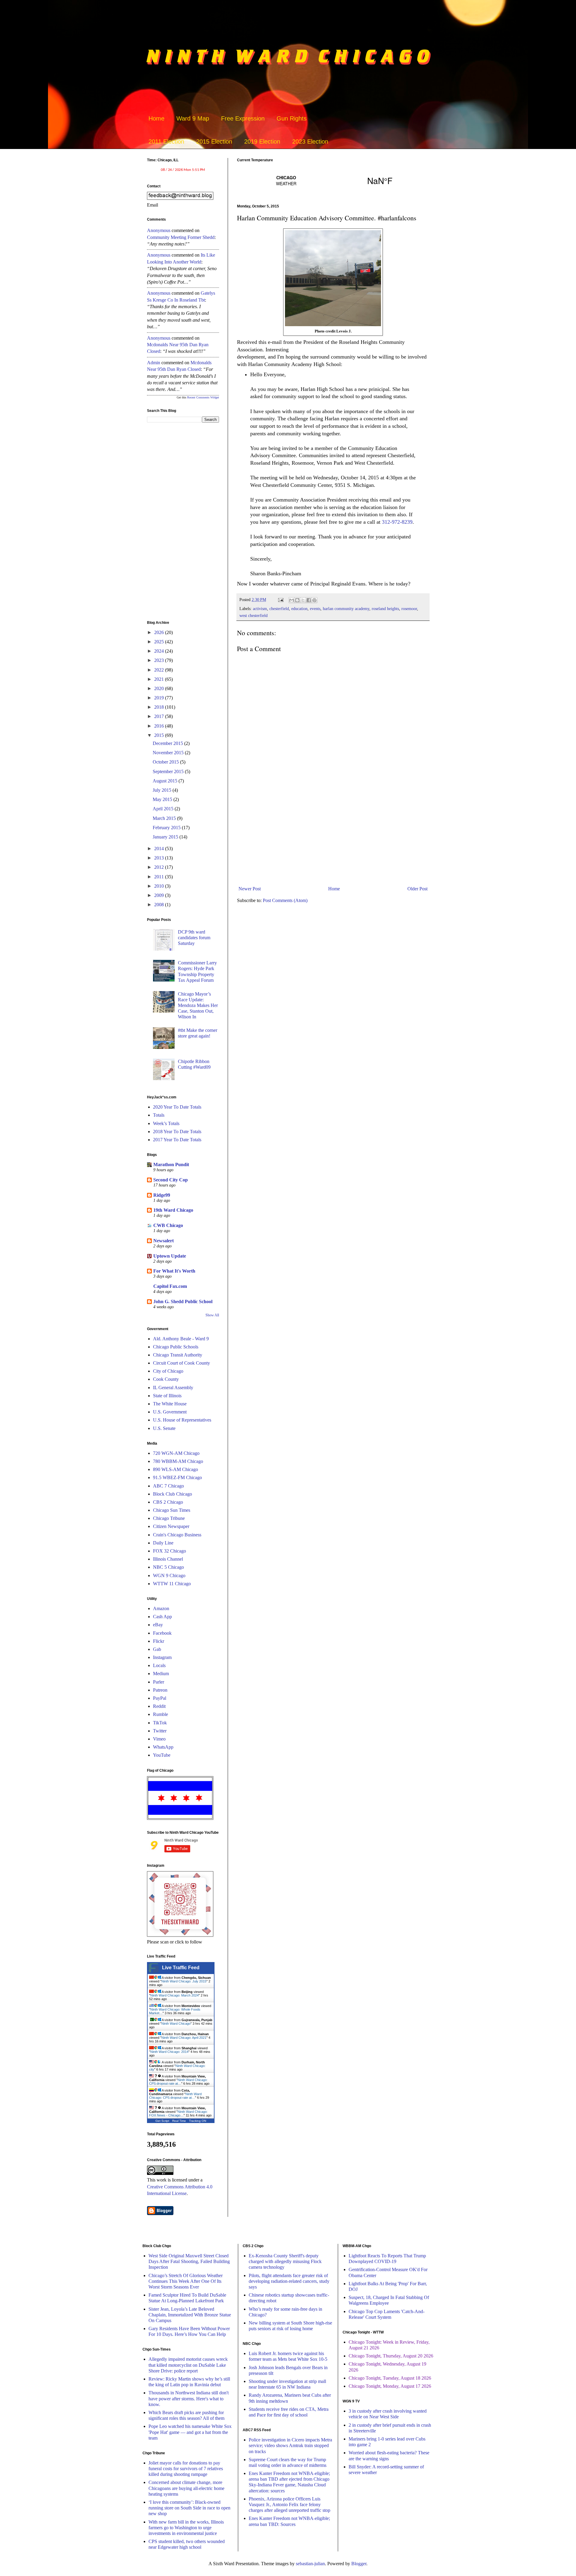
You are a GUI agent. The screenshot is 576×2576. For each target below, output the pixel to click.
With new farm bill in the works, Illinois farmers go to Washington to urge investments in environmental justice (186, 2528)
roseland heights (385, 609)
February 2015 (167, 828)
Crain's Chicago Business (177, 1535)
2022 (160, 670)
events (315, 609)
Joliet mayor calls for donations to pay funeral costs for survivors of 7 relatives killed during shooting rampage (186, 2469)
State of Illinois (167, 1396)
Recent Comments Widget (203, 397)
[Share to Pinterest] (314, 600)
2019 (160, 698)
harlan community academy (346, 609)
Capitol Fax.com (170, 1286)
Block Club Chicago (172, 1494)
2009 (160, 895)
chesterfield (279, 609)
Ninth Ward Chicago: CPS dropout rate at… (178, 2082)
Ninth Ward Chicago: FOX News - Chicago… (178, 2113)
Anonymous (159, 230)
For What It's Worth (174, 1271)
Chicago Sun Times (172, 1510)
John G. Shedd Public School (183, 1301)
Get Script (162, 2121)
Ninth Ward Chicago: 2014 (169, 2052)
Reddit (159, 1706)
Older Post (417, 889)
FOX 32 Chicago (169, 1551)
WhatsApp (163, 1747)
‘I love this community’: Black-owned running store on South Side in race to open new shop (189, 2508)
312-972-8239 (397, 522)
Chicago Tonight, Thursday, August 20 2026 (391, 2356)
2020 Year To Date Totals (177, 1107)
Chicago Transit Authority (178, 1355)
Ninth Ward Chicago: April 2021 (184, 2038)
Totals (159, 1115)
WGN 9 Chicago (169, 1575)
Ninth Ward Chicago (176, 2024)
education (299, 609)
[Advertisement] (333, 834)
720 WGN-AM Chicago (176, 1453)
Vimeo (159, 1739)
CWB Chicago (168, 1225)
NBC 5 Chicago (168, 1567)
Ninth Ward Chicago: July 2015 (184, 1981)
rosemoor (409, 609)
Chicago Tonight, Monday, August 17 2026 (390, 2386)
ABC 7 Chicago (168, 1486)
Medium (161, 1674)
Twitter (160, 1731)
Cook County (166, 1379)
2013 (160, 858)
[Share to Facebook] (309, 600)
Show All (212, 1315)
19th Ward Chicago (173, 1210)
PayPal (160, 1698)
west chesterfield (253, 615)
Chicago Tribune (169, 1518)
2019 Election (262, 141)
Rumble (160, 1714)
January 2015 (166, 837)
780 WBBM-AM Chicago (178, 1461)
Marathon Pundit (171, 1164)
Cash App (162, 1617)
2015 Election (214, 141)
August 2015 (166, 781)
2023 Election (310, 141)
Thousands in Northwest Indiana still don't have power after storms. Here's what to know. (189, 2398)
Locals (159, 1665)
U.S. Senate (164, 1428)
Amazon (161, 1608)
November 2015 (169, 753)
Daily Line (163, 1543)
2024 (160, 651)
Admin (154, 363)
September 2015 (169, 771)
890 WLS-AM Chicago (175, 1469)
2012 (160, 867)
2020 (160, 688)
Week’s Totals (166, 1123)
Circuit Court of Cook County (181, 1363)
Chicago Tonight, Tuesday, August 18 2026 (390, 2378)
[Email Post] (280, 600)
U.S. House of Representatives (182, 1420)
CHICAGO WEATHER (333, 180)
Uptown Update (170, 1256)
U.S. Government (170, 1412)
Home (156, 118)
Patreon (160, 1690)
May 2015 (163, 799)
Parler (159, 1682)
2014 (160, 849)
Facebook (162, 1633)
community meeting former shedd (181, 237)
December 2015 (168, 743)
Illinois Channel (168, 1559)
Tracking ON (198, 2121)
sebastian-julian (310, 2564)
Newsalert (163, 1241)
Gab (157, 1649)
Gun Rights (292, 118)
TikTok (160, 1723)
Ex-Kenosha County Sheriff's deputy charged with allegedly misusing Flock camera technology (285, 2261)
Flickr (159, 1641)
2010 (160, 886)
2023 (160, 660)
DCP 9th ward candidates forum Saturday (194, 938)
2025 (160, 642)
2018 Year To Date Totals (177, 1132)
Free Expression (243, 118)
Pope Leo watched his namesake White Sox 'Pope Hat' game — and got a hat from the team (190, 2432)
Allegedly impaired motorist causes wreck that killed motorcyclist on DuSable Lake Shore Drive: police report (188, 2365)
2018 (160, 707)
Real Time (179, 2121)
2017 (160, 716)
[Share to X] (303, 600)
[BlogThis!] (297, 600)
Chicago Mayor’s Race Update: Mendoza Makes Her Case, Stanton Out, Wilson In (198, 1005)
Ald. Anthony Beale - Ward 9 (181, 1339)
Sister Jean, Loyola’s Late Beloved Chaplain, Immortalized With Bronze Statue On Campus (190, 2315)
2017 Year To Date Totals (177, 1140)
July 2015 (163, 790)
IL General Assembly (173, 1388)
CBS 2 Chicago (168, 1502)
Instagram (162, 1657)
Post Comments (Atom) (285, 900)
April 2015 (164, 809)
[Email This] (292, 600)
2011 (160, 877)
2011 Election (166, 141)
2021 (160, 679)
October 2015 (166, 762)
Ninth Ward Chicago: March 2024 (174, 1995)
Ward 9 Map (193, 118)
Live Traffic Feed (181, 1968)
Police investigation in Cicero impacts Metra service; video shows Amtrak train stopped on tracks (290, 2445)
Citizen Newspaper (171, 1526)
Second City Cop (171, 1180)
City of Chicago (168, 1371)
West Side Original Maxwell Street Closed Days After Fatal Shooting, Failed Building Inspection (189, 2261)
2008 (160, 905)
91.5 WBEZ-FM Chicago (177, 1477)
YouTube (162, 1755)
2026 (160, 632)
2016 (160, 726)
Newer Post (250, 889)
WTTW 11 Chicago (172, 1584)
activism (260, 609)
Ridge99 (162, 1195)
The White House (170, 1404)
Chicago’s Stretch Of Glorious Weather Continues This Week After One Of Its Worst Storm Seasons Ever (186, 2281)
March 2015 (165, 818)
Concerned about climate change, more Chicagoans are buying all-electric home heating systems (186, 2488)
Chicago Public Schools (176, 1347)
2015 (160, 735)
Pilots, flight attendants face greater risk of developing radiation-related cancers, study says (289, 2281)
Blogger (359, 2564)
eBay (158, 1625)
